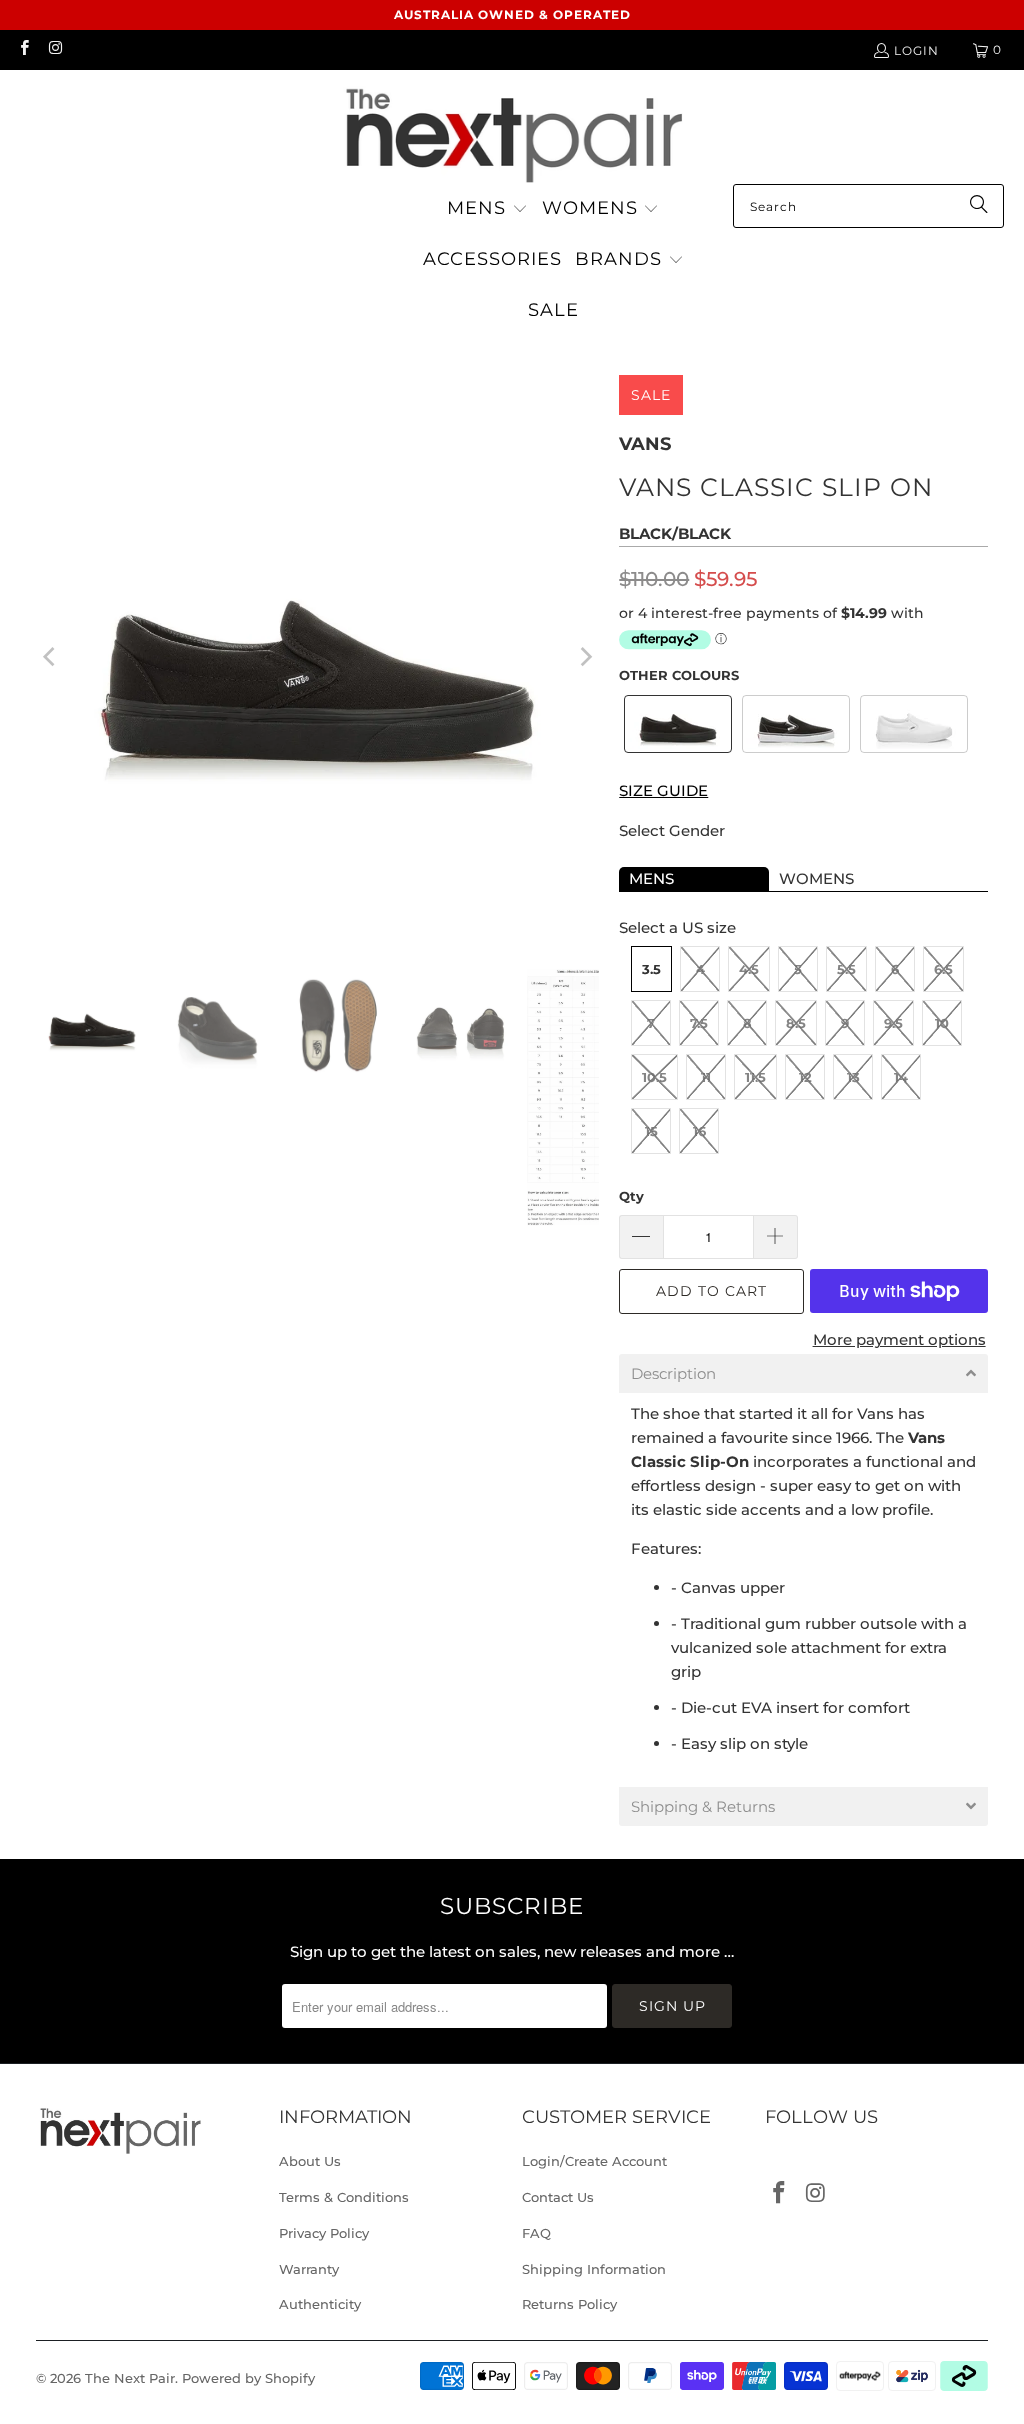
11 (706, 1077)
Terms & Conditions (344, 2197)
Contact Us (558, 2197)
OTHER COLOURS (679, 675)
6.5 (943, 969)
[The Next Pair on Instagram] (54, 49)
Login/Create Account (594, 2161)
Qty (631, 1196)
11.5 (755, 1077)
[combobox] (868, 206)
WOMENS (816, 878)
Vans (645, 444)
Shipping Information (594, 2269)
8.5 (796, 1023)
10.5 (654, 1077)
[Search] (979, 206)
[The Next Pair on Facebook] (23, 49)
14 (901, 1077)
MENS (651, 878)
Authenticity (320, 2304)
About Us (310, 2161)
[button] (487, 209)
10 (942, 1023)
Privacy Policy (324, 2233)
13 (853, 1077)
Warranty (309, 2269)
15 (651, 1131)
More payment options (899, 1339)
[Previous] (51, 657)
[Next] (584, 657)
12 (805, 1077)
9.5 (893, 1023)
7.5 (699, 1023)
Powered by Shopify (248, 2378)
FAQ (536, 2233)
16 (699, 1131)
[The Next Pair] (512, 132)
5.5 (846, 969)
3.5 (651, 969)
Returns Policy (569, 2304)
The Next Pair (130, 2378)
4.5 (749, 969)
